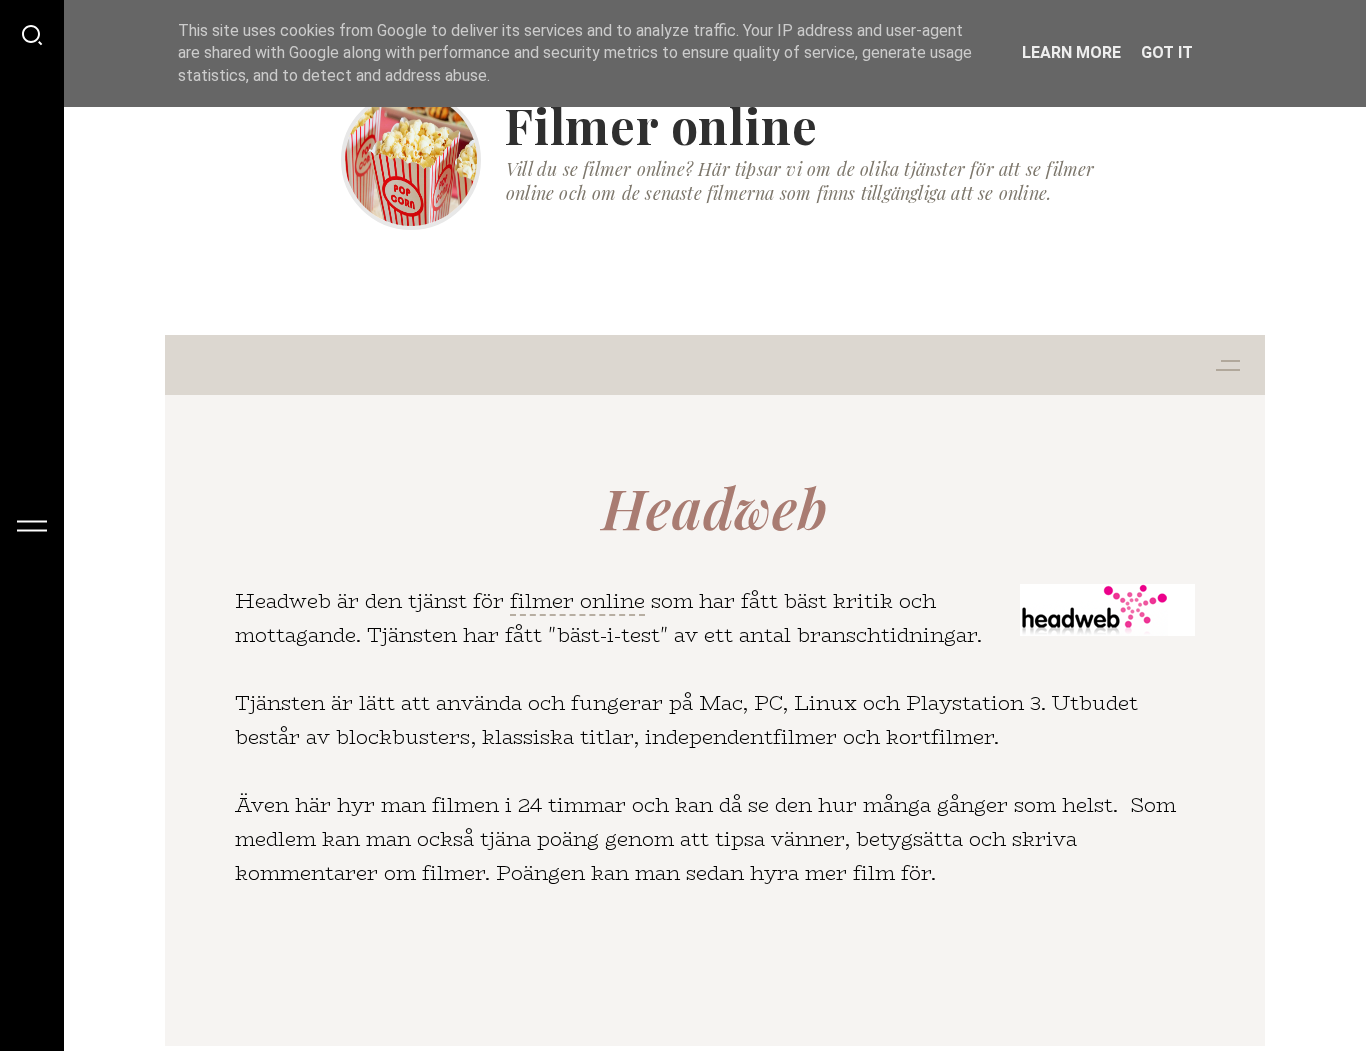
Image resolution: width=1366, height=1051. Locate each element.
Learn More (1071, 52)
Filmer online (660, 125)
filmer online (577, 600)
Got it (1167, 52)
